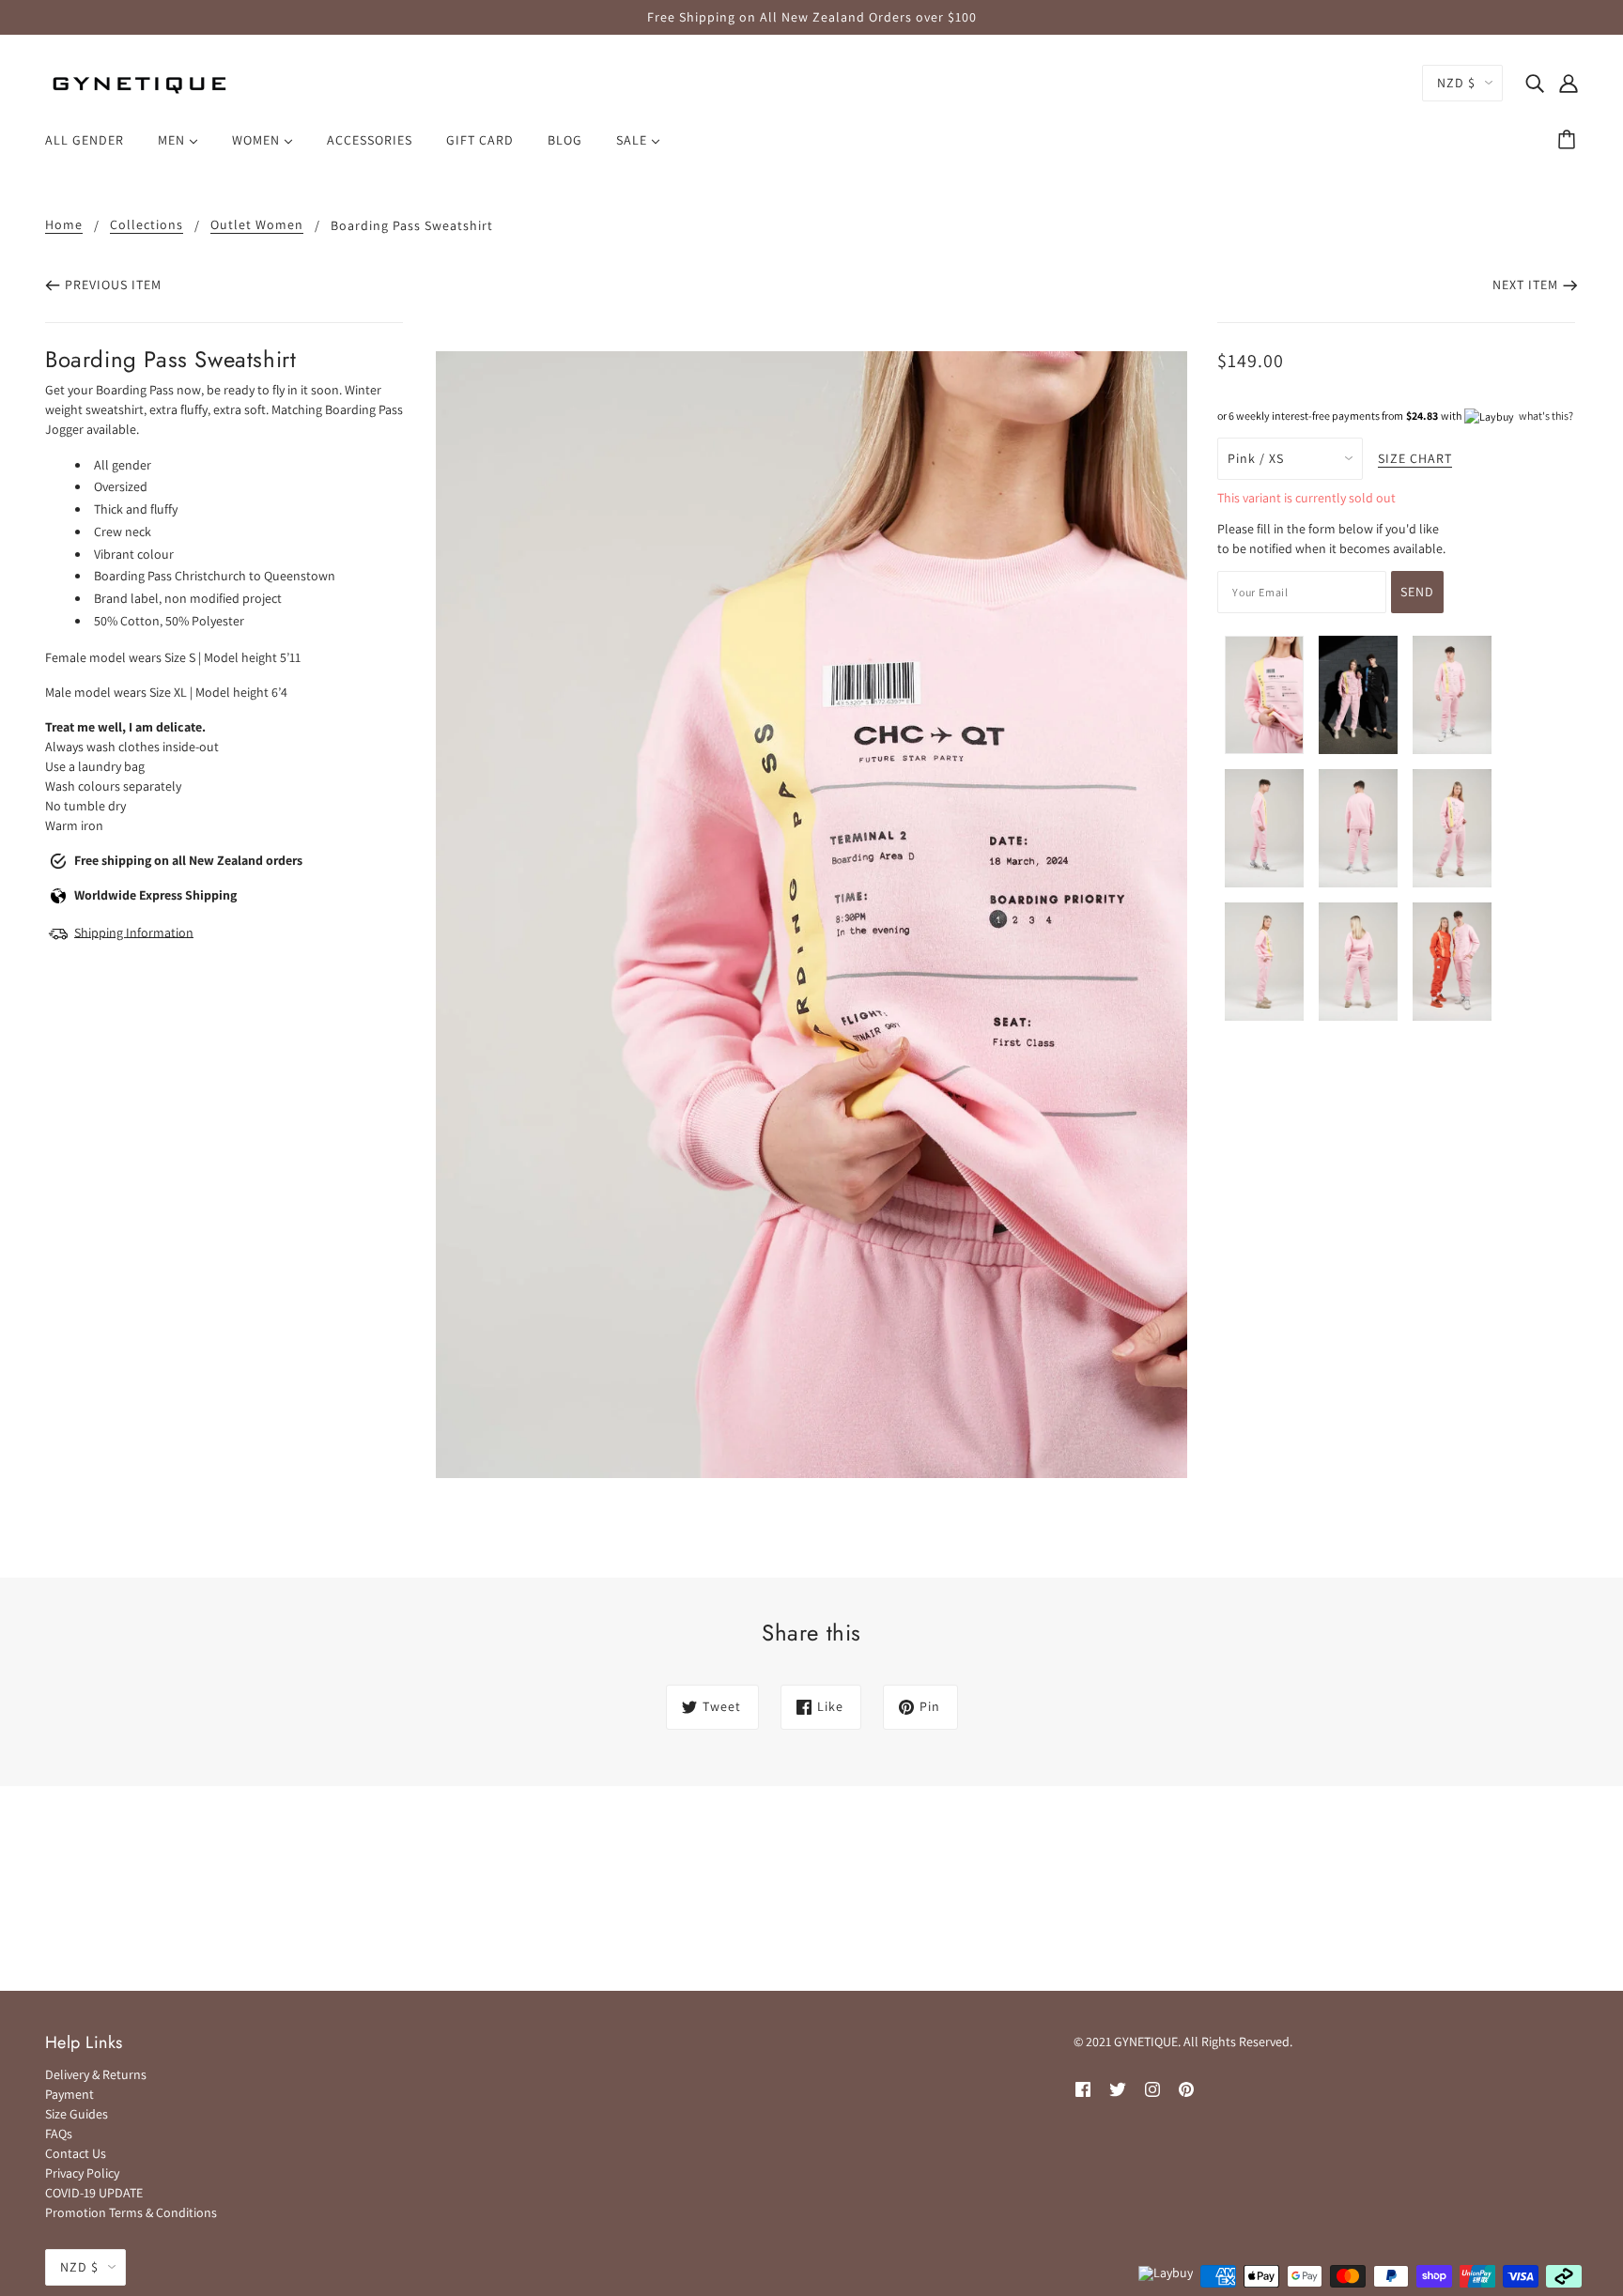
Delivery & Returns (96, 2074)
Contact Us (76, 2153)
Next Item (1525, 285)
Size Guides (77, 2114)
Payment (70, 2094)
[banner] (139, 83)
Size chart (1415, 459)
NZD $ (1456, 83)
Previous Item (113, 285)
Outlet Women (257, 225)
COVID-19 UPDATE (94, 2193)
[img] (1535, 83)
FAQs (59, 2134)
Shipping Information (134, 932)
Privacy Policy (82, 2173)
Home (64, 225)
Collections (147, 225)
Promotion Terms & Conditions (131, 2212)
